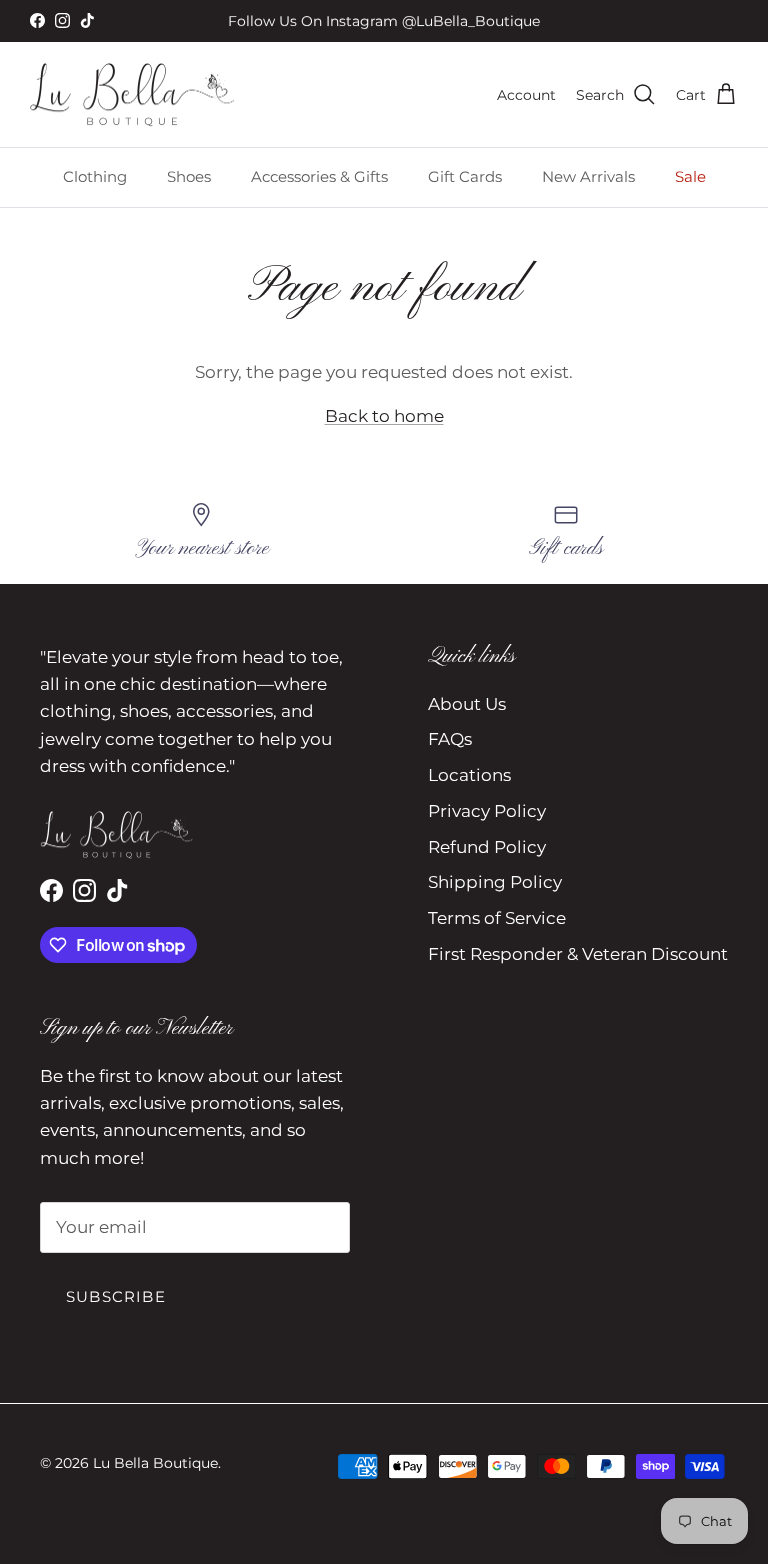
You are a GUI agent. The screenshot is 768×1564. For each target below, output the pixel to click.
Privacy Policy (487, 811)
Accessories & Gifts (319, 176)
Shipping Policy (495, 882)
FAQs (450, 739)
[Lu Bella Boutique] (132, 95)
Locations (469, 775)
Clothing (95, 176)
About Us (467, 704)
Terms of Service (497, 918)
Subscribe (116, 1296)
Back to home (384, 416)
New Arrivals (588, 176)
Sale (690, 176)
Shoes (189, 176)
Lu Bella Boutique (155, 1463)
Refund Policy (487, 847)
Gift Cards (465, 176)
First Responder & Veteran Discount (578, 954)
